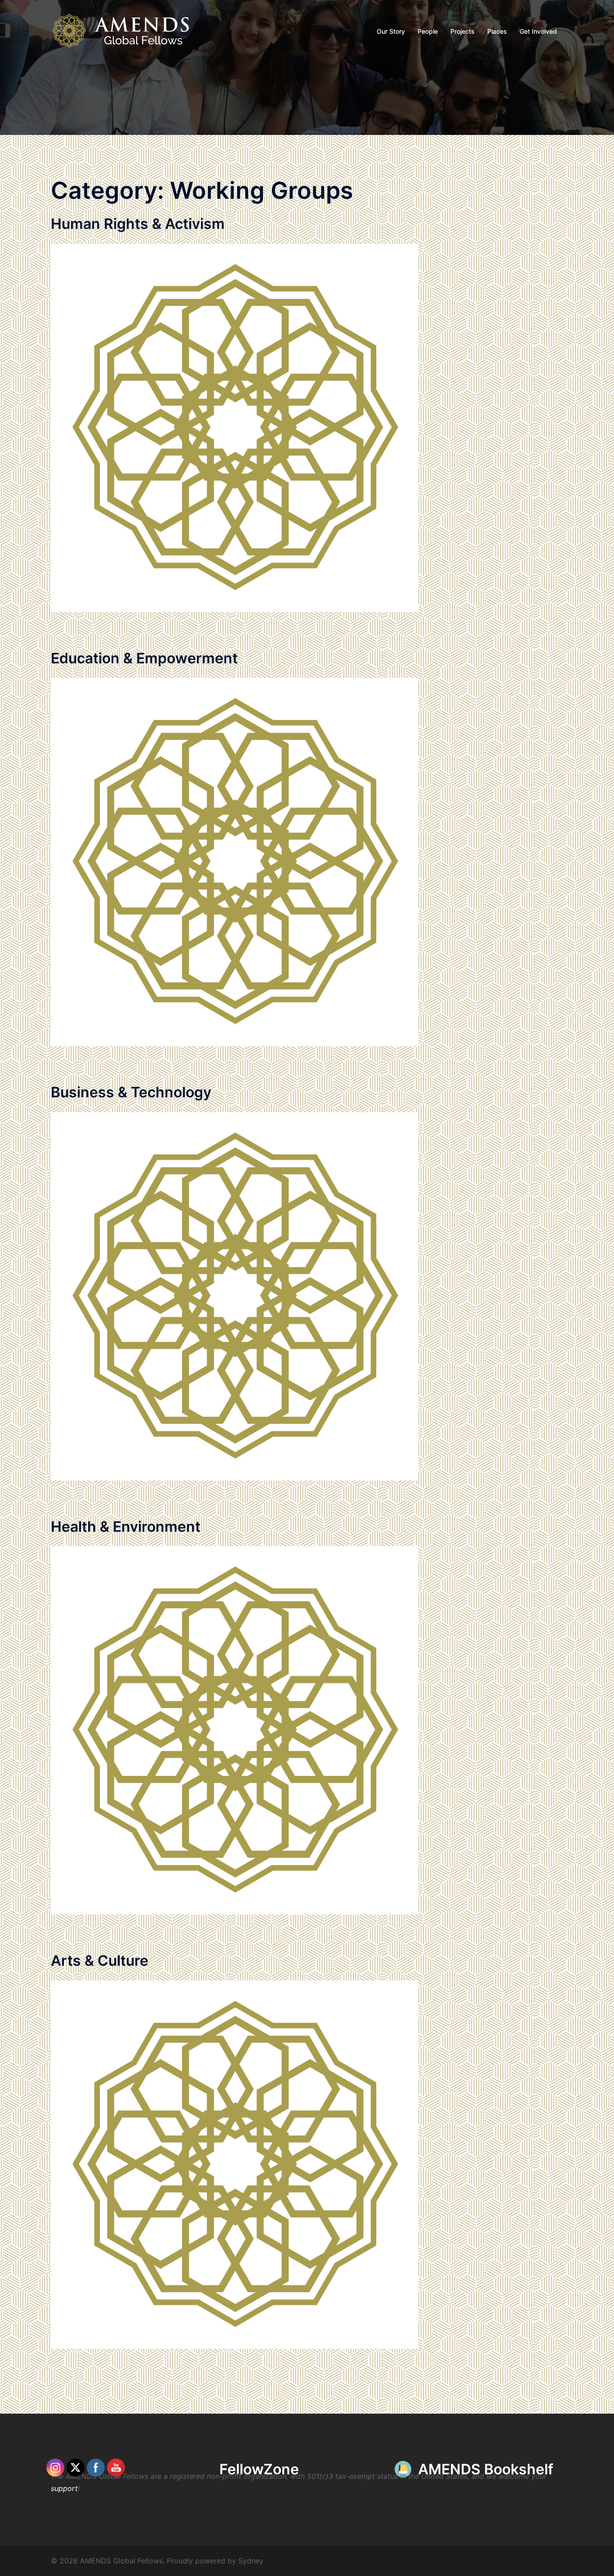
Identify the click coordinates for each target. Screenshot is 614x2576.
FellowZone (259, 2469)
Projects (463, 31)
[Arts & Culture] (235, 2164)
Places (497, 31)
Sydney (251, 2561)
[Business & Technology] (235, 1296)
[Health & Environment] (235, 1730)
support (64, 2488)
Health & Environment (126, 1527)
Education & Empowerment (144, 658)
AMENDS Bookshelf (486, 2469)
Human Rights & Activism (138, 224)
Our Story (391, 31)
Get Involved (538, 31)
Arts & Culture (100, 1961)
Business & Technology (131, 1092)
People (428, 31)
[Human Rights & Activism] (235, 427)
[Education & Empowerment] (235, 861)
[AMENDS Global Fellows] (127, 31)
